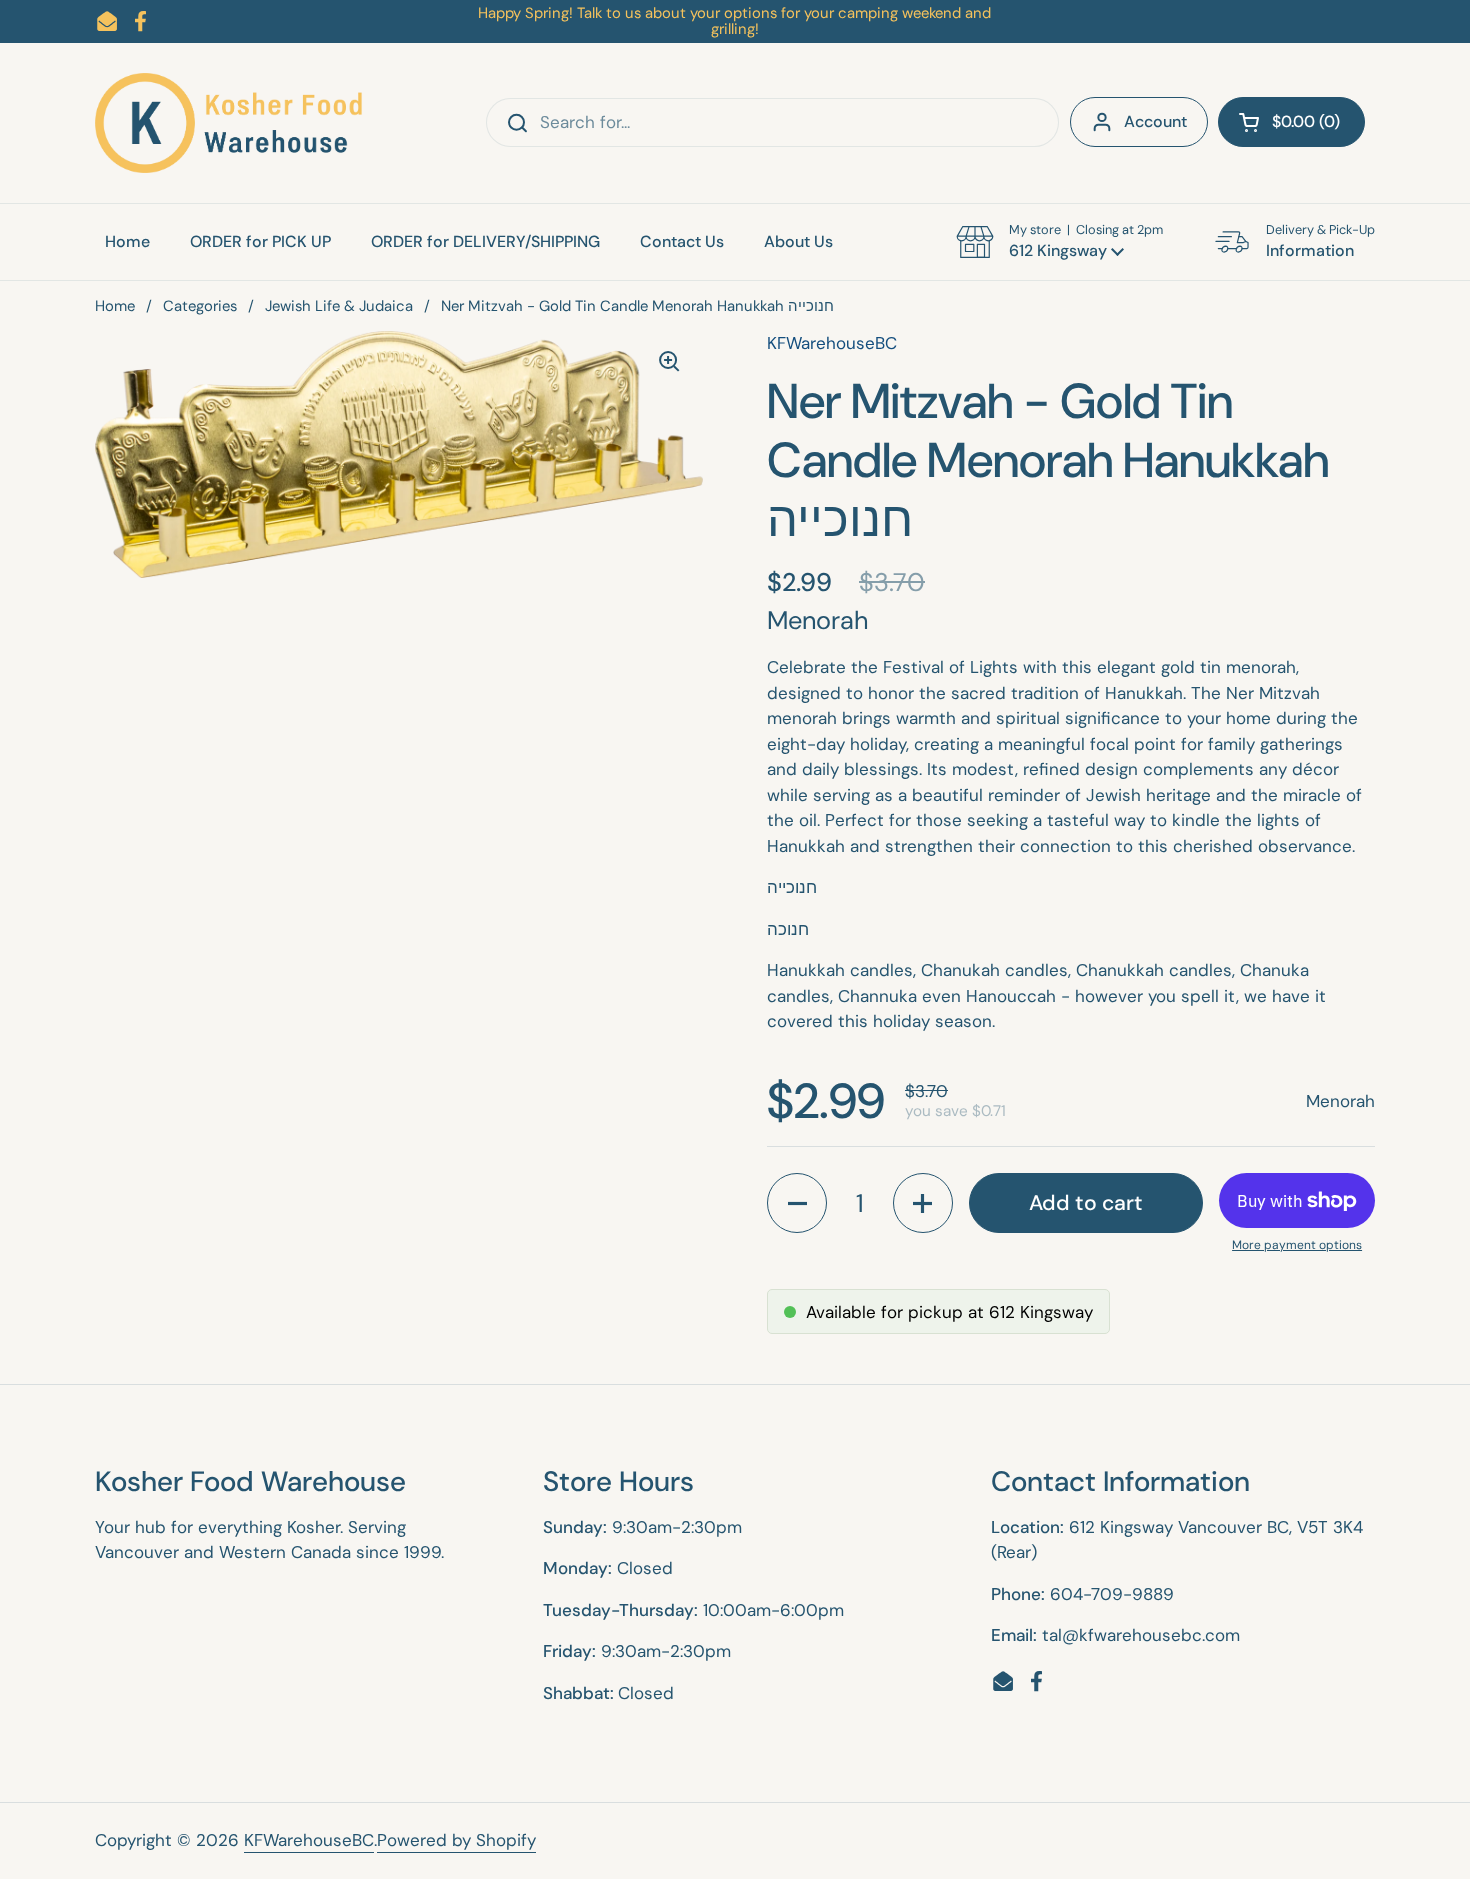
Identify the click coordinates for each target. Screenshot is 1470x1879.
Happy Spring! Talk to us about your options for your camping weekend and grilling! (734, 21)
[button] (1291, 122)
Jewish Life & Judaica (339, 306)
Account (1155, 121)
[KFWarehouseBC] (230, 123)
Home (115, 306)
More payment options (1297, 1245)
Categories (200, 306)
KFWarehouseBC (309, 1840)
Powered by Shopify (456, 1840)
